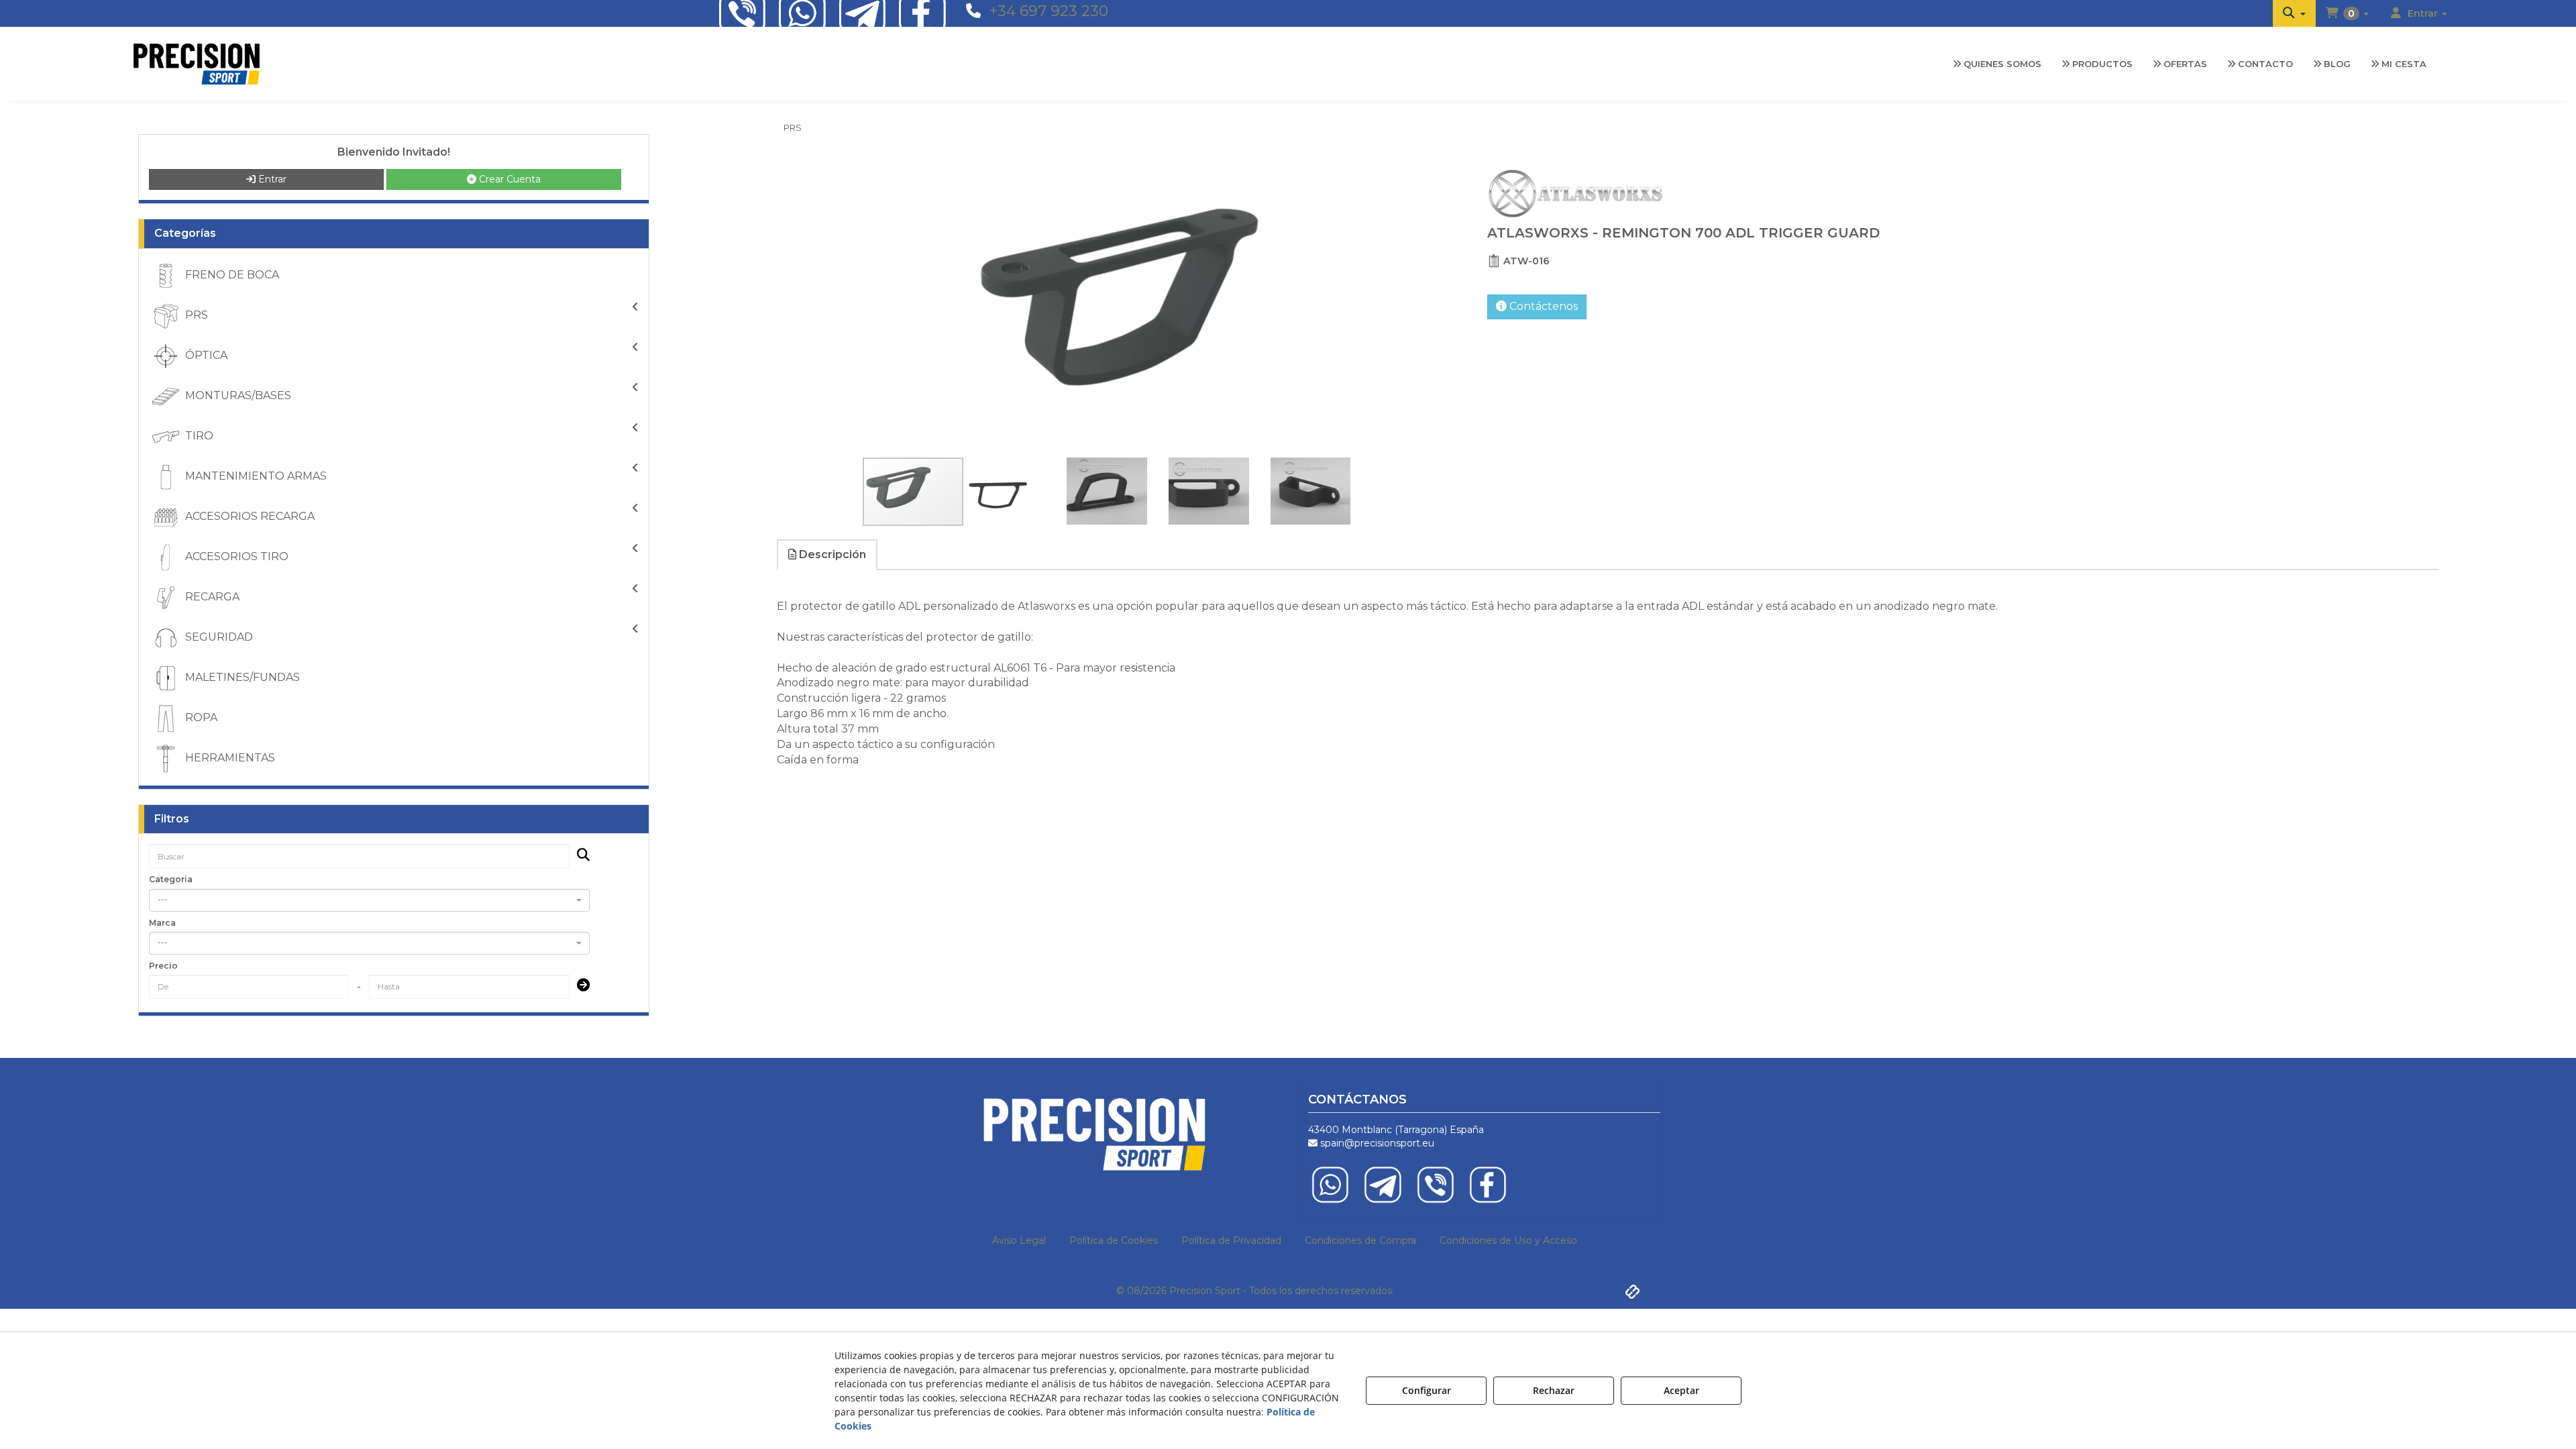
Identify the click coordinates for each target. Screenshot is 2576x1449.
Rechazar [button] (1554, 1390)
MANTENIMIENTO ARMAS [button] (255, 476)
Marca (162, 923)
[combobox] (369, 900)
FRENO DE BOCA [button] (231, 275)
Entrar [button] (271, 179)
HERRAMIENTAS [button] (229, 758)
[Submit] (579, 986)
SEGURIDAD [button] (218, 637)
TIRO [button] (198, 436)
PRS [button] (195, 315)
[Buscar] (579, 856)
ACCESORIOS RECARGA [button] (249, 516)
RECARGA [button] (211, 597)
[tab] (828, 555)
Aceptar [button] (1681, 1390)
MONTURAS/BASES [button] (237, 395)
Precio (163, 966)
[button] (2294, 13)
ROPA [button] (200, 717)
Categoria (171, 879)
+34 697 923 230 (1049, 11)
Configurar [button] (1427, 1390)
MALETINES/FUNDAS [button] (241, 677)
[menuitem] (2294, 13)
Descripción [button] (831, 554)
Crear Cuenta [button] (508, 179)
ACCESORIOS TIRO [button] (235, 556)
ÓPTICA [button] (205, 355)
